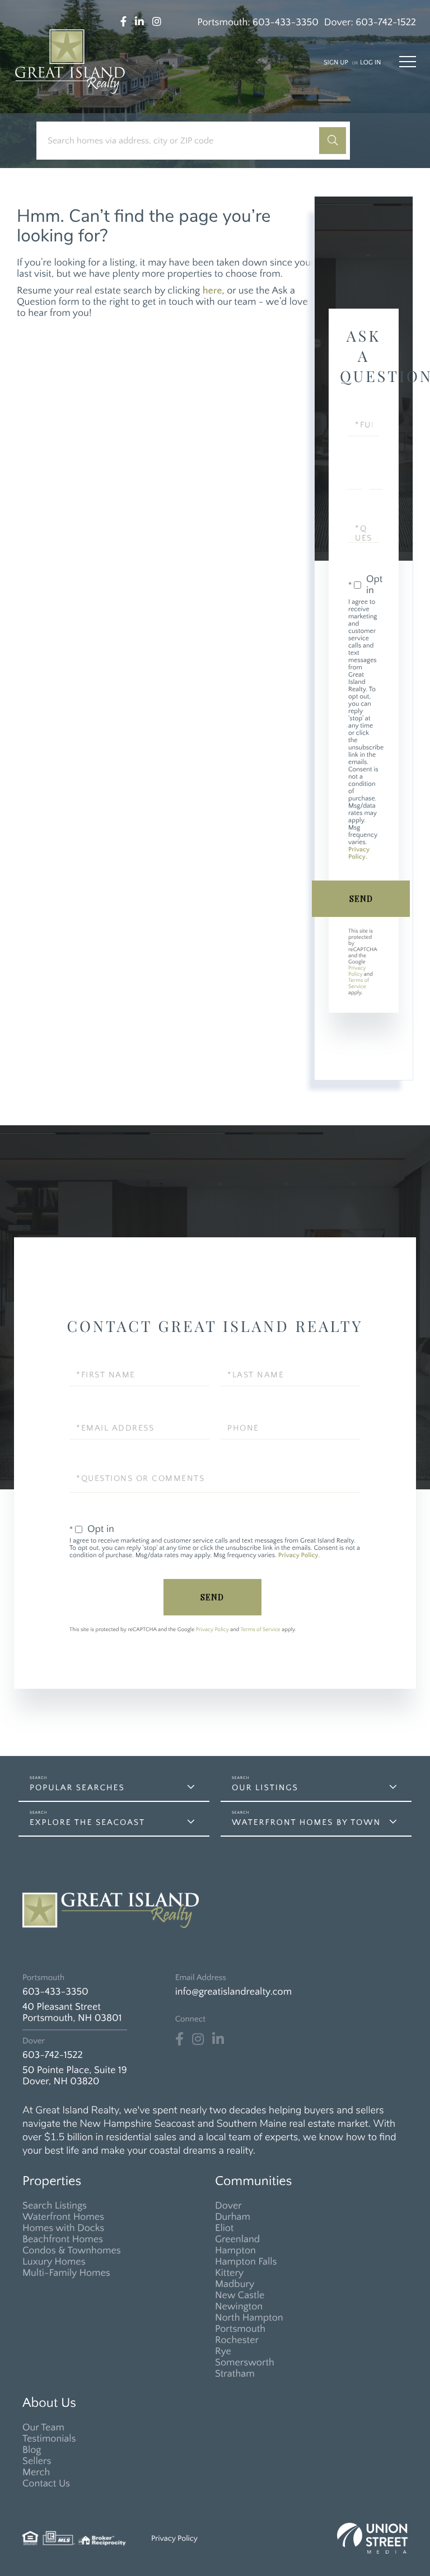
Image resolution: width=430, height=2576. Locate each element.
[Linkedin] (218, 2039)
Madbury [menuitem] (235, 2284)
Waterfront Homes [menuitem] (63, 2217)
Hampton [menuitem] (235, 2251)
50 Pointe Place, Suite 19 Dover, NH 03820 (75, 2076)
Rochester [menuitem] (237, 2340)
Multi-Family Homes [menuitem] (66, 2273)
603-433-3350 (286, 22)
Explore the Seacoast (87, 1822)
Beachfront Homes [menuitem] (63, 2239)
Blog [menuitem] (32, 2450)
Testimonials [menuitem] (49, 2439)
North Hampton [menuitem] (249, 2318)
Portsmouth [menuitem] (240, 2329)
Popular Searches (77, 1788)
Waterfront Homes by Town (306, 1822)
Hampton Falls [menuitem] (246, 2262)
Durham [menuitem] (233, 2217)
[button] (333, 141)
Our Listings (265, 1788)
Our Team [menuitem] (43, 2428)
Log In (370, 63)
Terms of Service (359, 984)
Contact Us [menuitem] (46, 2484)
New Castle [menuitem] (240, 2295)
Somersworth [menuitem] (245, 2363)
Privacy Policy (359, 854)
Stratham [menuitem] (235, 2374)
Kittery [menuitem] (229, 2273)
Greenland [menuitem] (237, 2239)
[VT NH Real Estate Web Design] (372, 2538)
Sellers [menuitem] (37, 2461)
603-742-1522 (386, 22)
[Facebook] (179, 2039)
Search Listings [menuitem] (55, 2206)
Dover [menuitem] (228, 2206)
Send (361, 899)
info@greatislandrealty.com (233, 1992)
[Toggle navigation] (408, 62)
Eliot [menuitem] (224, 2228)
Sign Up (336, 63)
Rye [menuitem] (223, 2351)
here (212, 291)
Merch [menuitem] (36, 2472)
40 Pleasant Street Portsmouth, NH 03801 (72, 2013)
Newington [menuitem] (239, 2307)
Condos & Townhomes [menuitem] (72, 2251)
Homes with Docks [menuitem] (63, 2228)
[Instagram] (198, 2039)
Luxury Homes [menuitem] (54, 2262)
